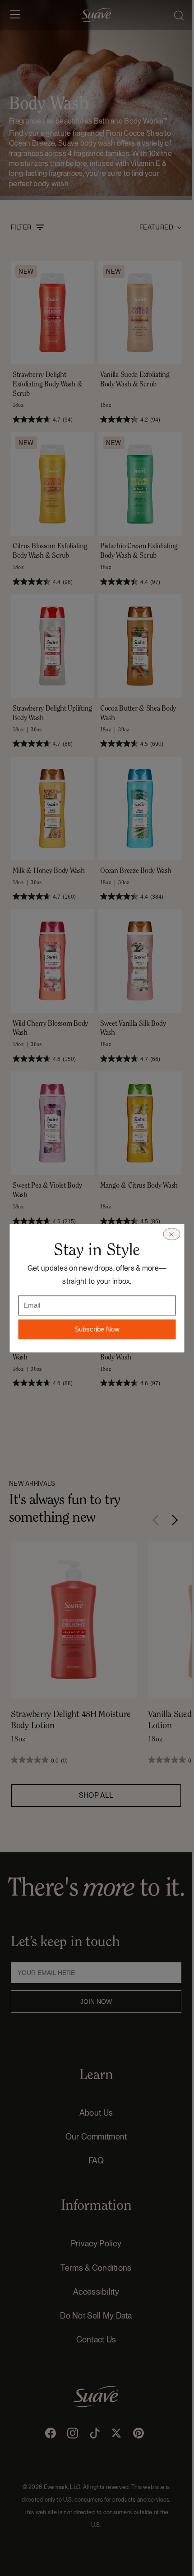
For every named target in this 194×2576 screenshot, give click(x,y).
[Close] (171, 1234)
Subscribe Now (97, 1329)
